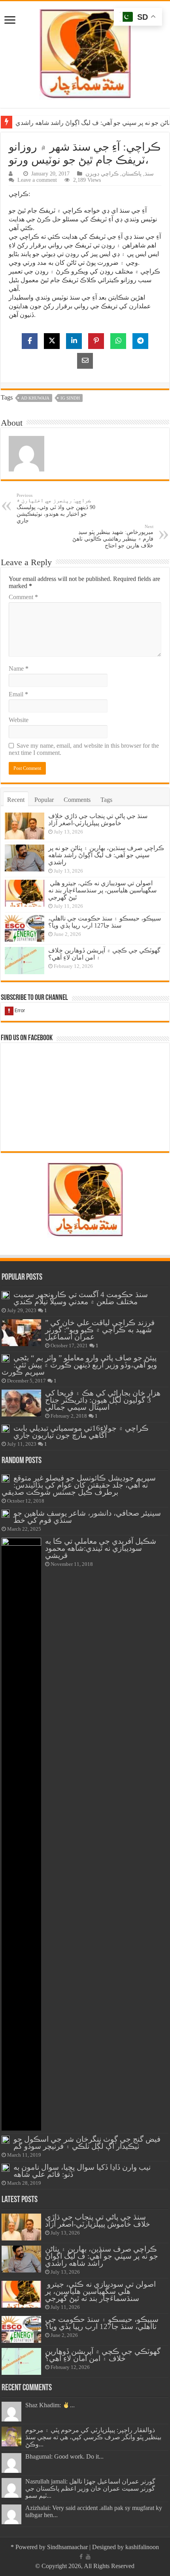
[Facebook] (81, 2557)
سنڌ (149, 174)
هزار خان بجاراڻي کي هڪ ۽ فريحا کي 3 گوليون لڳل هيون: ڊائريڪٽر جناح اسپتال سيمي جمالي (103, 1400)
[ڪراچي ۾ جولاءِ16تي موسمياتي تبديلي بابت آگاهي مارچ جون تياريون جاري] (6, 1429)
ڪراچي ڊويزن (102, 174)
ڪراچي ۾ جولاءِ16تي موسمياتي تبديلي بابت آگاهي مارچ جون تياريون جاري (81, 1432)
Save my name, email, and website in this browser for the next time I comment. (84, 749)
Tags (106, 800)
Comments (77, 800)
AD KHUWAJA (35, 398)
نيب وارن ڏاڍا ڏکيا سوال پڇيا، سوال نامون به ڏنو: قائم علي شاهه (82, 2171)
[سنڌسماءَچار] (85, 53)
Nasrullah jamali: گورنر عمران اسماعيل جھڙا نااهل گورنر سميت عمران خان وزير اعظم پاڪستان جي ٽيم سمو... (90, 2488)
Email (18, 694)
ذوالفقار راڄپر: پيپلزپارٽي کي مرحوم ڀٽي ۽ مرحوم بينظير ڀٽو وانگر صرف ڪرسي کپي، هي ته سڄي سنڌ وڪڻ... (93, 2437)
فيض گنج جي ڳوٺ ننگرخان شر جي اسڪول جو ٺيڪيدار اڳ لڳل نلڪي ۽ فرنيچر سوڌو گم (87, 2143)
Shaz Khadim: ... (50, 2405)
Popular (44, 800)
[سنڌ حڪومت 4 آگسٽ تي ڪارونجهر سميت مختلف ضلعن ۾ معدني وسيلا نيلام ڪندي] (6, 1295)
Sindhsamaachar (67, 2547)
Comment (23, 597)
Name (19, 669)
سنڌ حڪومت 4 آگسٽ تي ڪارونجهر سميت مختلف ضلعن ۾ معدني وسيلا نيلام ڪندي (81, 1298)
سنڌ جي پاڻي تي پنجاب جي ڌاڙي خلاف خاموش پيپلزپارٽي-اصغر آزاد (98, 819)
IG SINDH (70, 398)
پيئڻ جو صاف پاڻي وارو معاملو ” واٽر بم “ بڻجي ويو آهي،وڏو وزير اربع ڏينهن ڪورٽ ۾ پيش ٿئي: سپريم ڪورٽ (79, 1365)
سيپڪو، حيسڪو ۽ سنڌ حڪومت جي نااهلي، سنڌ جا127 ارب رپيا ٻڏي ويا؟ (105, 922)
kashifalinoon (142, 2547)
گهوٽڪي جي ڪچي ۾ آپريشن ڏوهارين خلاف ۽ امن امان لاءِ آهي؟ (103, 2355)
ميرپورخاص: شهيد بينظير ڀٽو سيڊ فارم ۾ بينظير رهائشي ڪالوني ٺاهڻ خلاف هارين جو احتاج (113, 536)
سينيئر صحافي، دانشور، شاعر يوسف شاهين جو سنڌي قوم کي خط (87, 1517)
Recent (16, 800)
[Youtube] (88, 2557)
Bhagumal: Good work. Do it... (64, 2456)
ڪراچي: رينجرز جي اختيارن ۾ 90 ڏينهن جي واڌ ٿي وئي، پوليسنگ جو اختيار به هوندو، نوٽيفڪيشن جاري (56, 508)
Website (19, 720)
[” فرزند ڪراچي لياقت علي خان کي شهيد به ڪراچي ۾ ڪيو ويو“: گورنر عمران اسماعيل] (21, 1333)
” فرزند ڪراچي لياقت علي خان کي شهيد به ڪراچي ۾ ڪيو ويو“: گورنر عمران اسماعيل (100, 1330)
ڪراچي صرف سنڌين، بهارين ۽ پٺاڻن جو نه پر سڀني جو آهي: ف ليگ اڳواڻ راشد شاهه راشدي (106, 855)
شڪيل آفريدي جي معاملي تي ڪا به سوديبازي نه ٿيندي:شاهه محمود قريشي (101, 1548)
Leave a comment (37, 180)
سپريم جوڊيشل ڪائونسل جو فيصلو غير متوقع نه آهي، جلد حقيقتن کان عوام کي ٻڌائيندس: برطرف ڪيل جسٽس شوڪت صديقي (79, 1485)
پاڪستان (132, 174)
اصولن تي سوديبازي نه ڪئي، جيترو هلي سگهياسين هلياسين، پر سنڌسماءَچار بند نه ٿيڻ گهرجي (102, 890)
